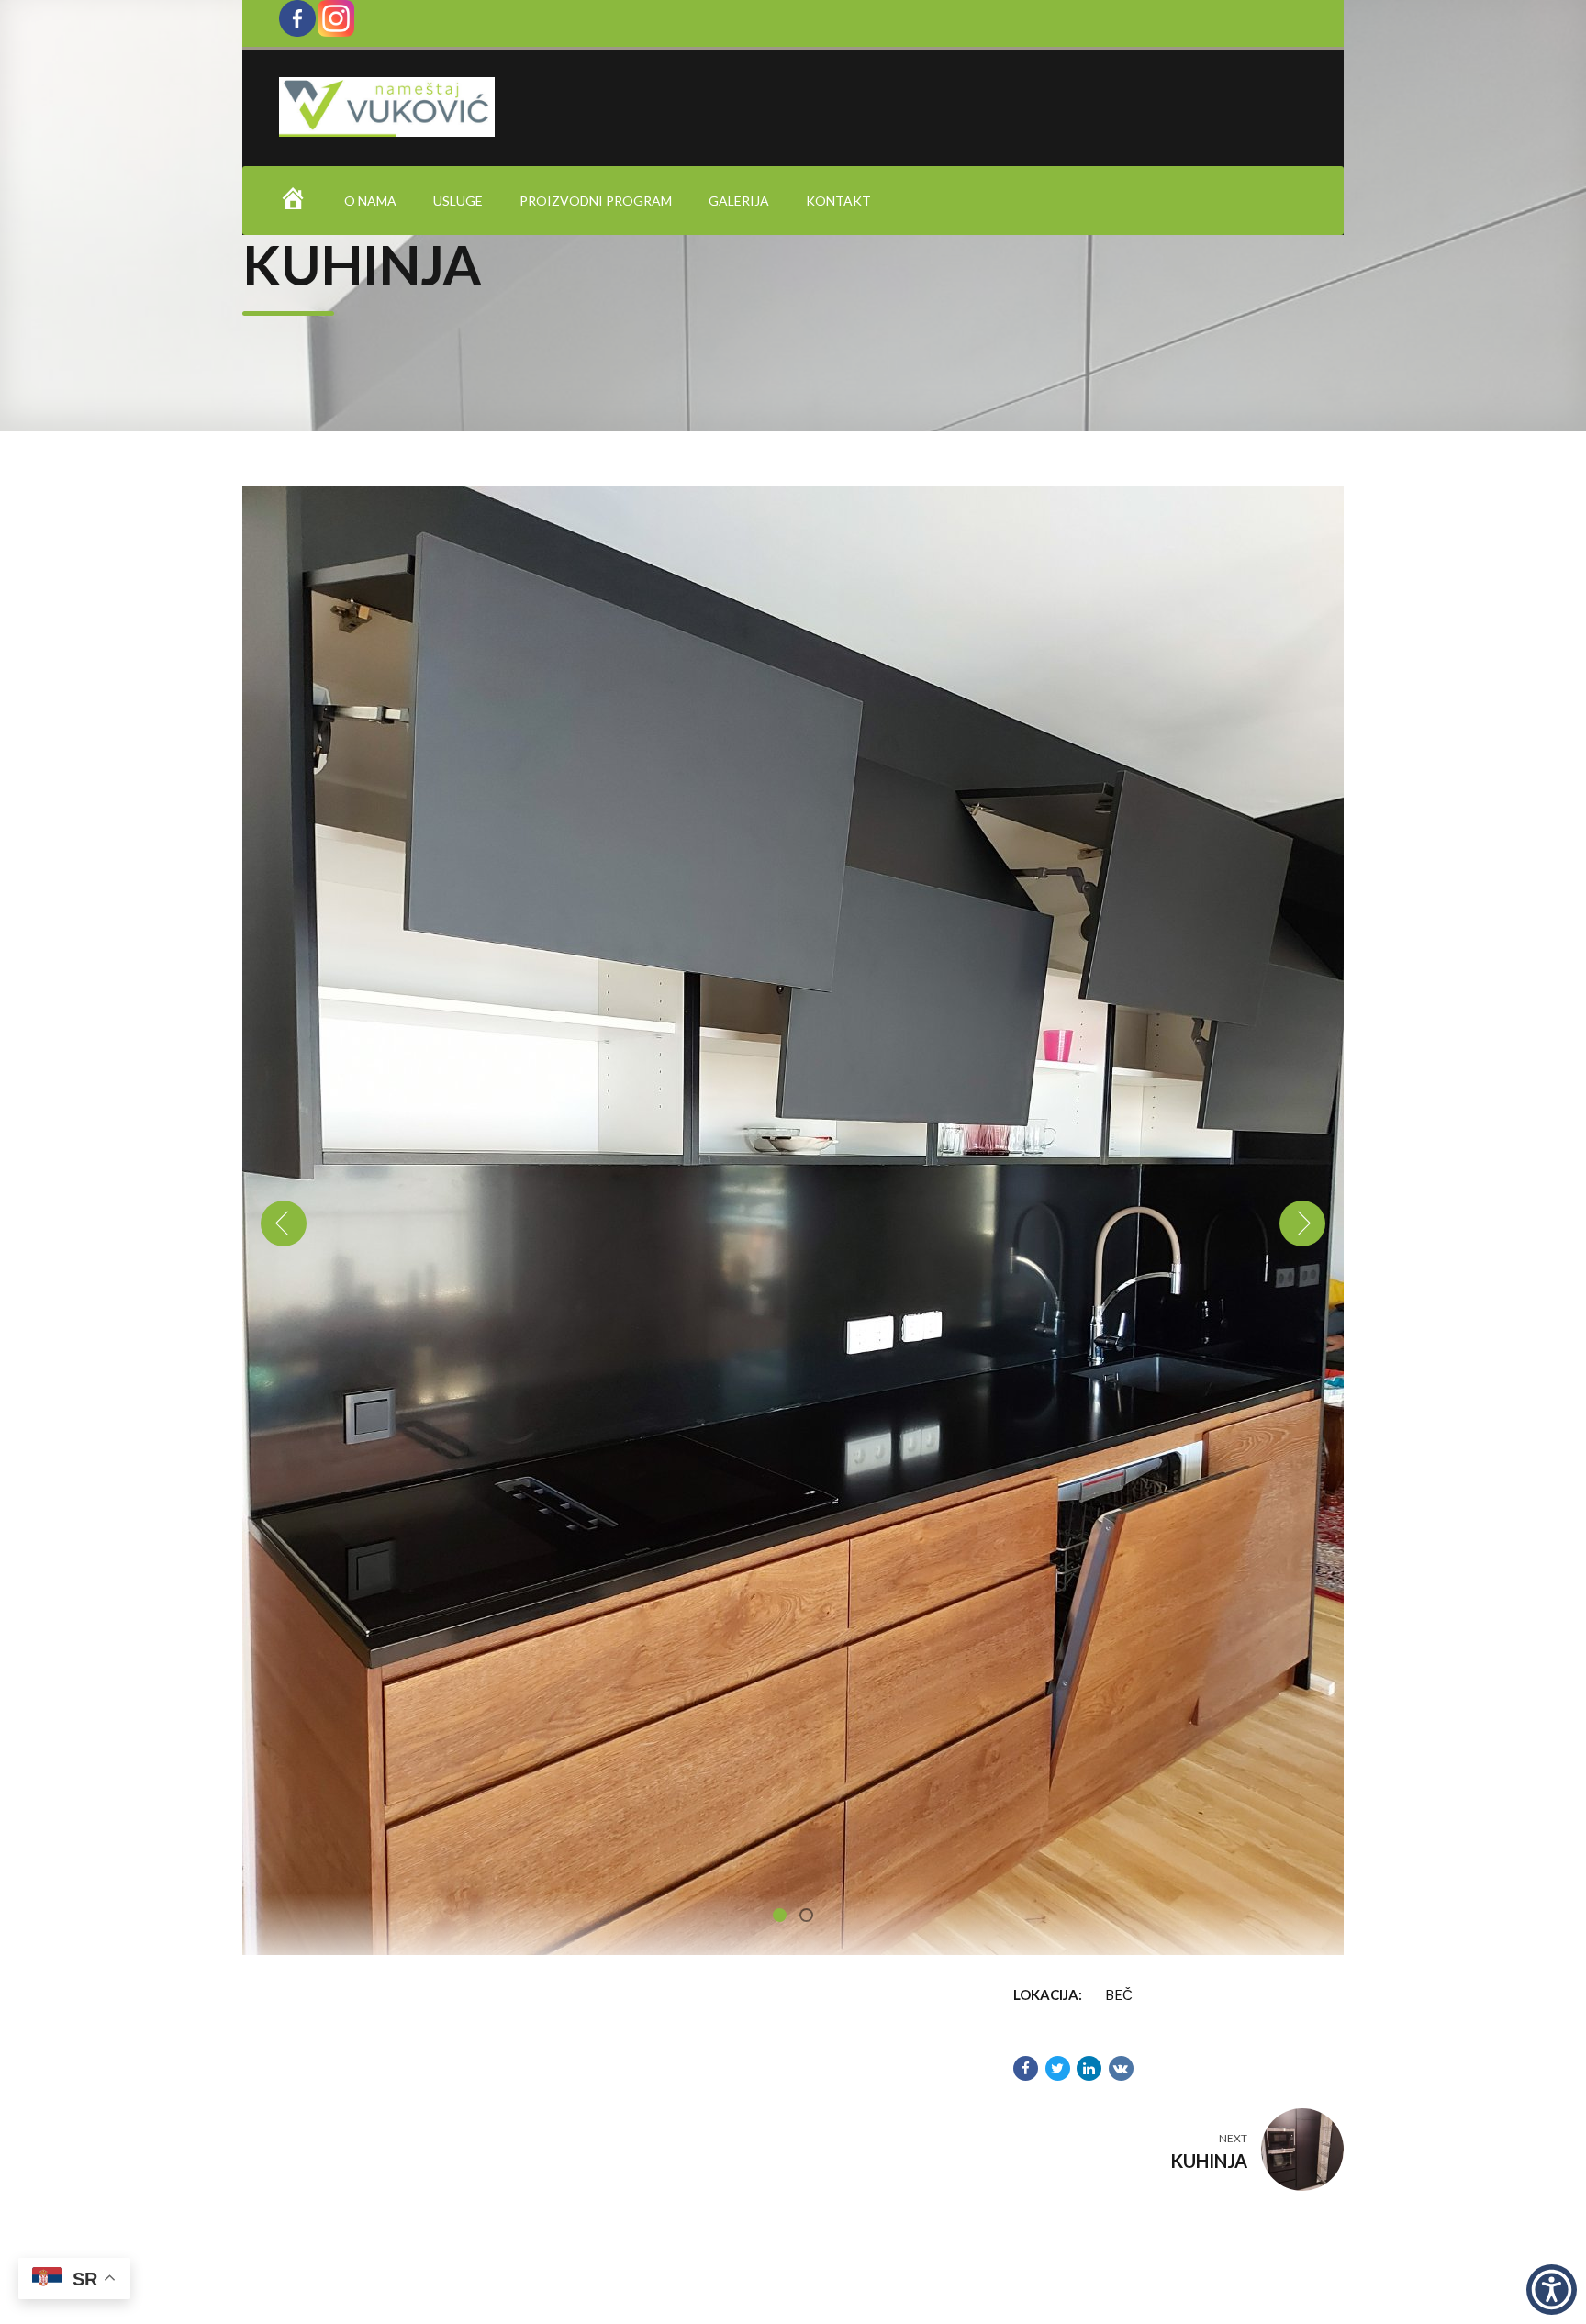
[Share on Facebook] (1026, 2068)
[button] (284, 1223)
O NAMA (370, 201)
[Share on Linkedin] (1089, 2068)
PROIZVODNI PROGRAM (596, 201)
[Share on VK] (1121, 2068)
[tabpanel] (793, 1221)
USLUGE (458, 201)
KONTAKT (838, 201)
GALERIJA (739, 201)
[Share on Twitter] (1058, 2068)
